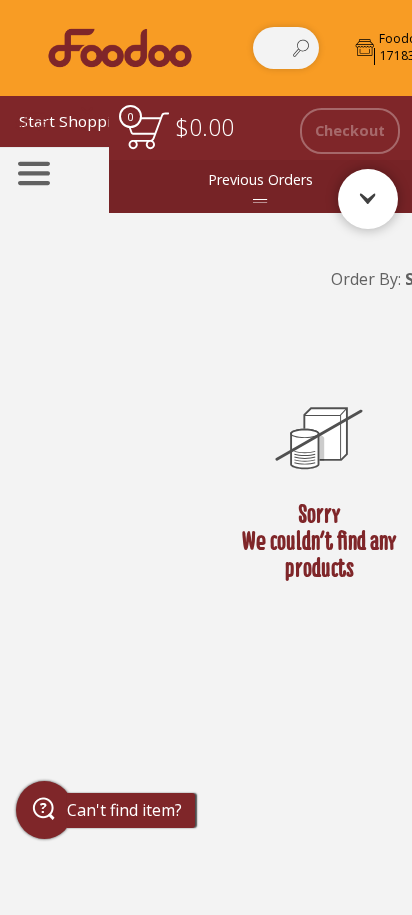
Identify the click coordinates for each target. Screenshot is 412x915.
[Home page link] (119, 47)
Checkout (350, 130)
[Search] (301, 48)
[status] (147, 130)
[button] (44, 810)
